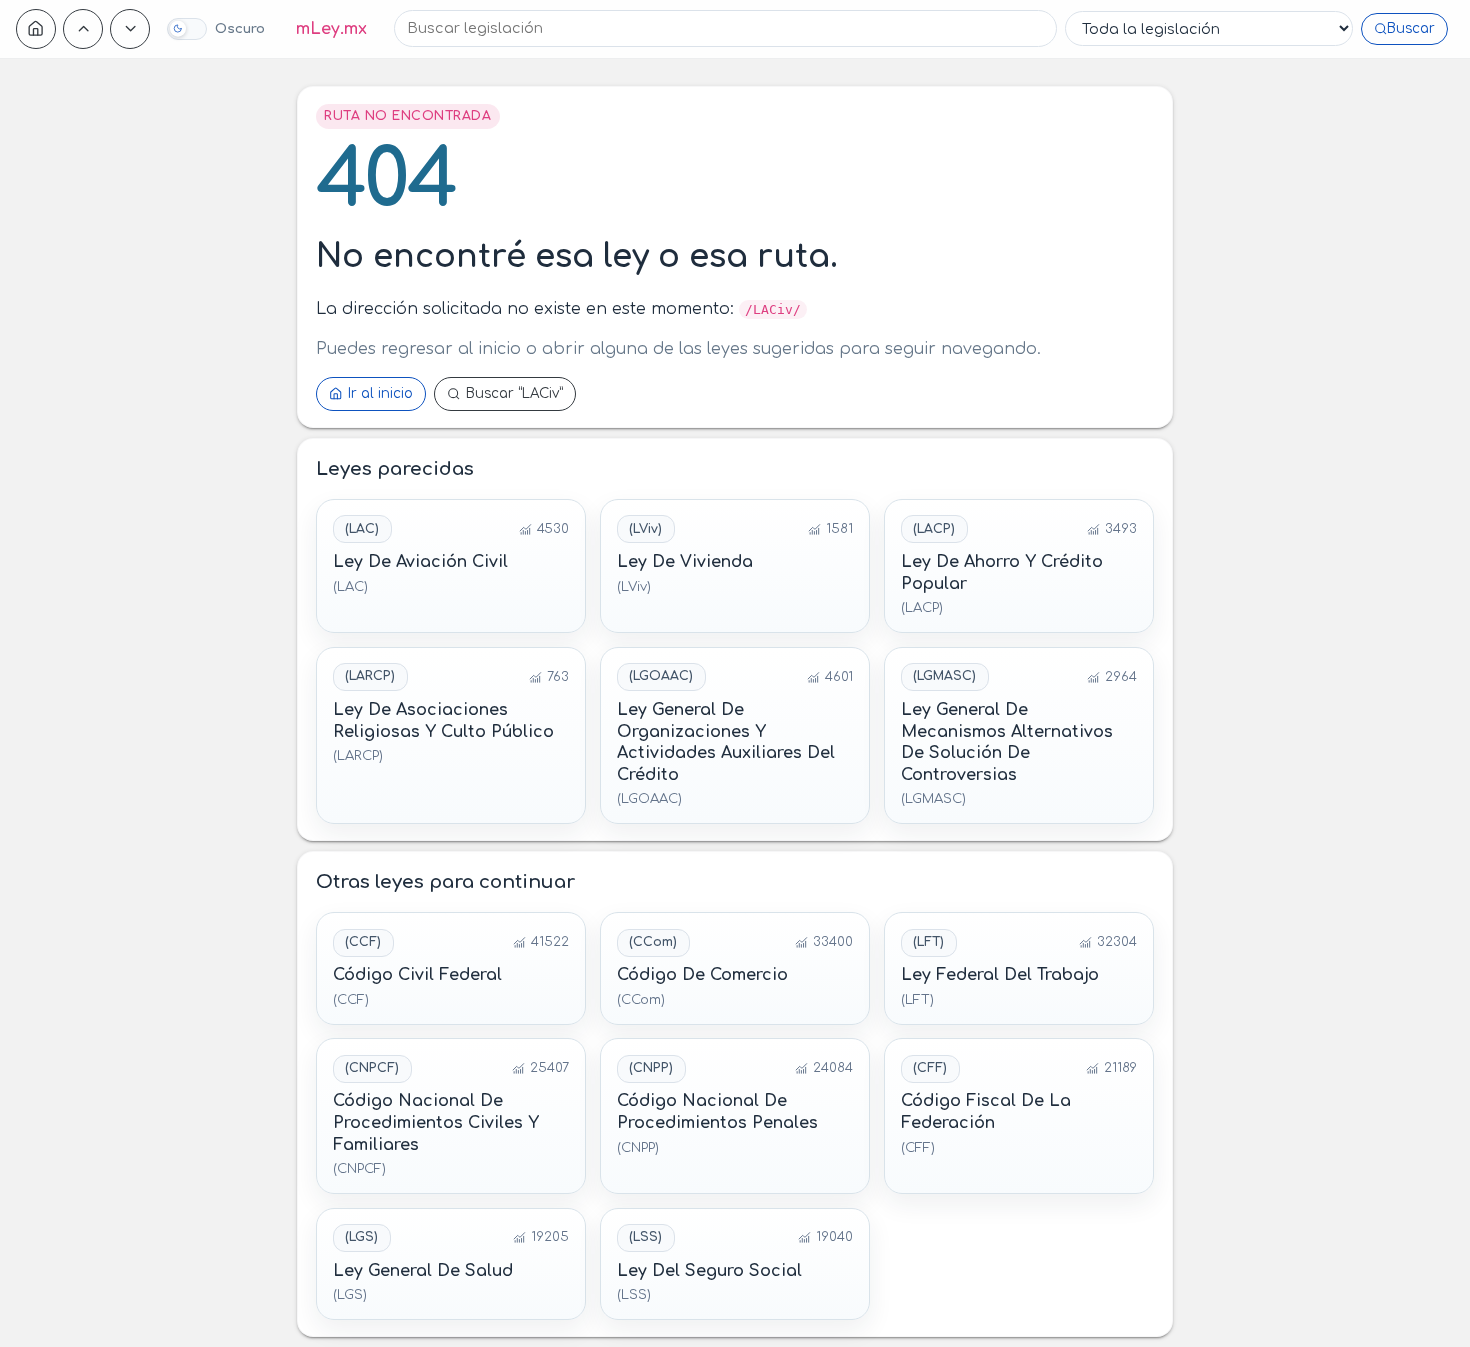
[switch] (215, 29)
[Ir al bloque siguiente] (130, 29)
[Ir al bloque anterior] (83, 29)
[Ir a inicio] (36, 29)
